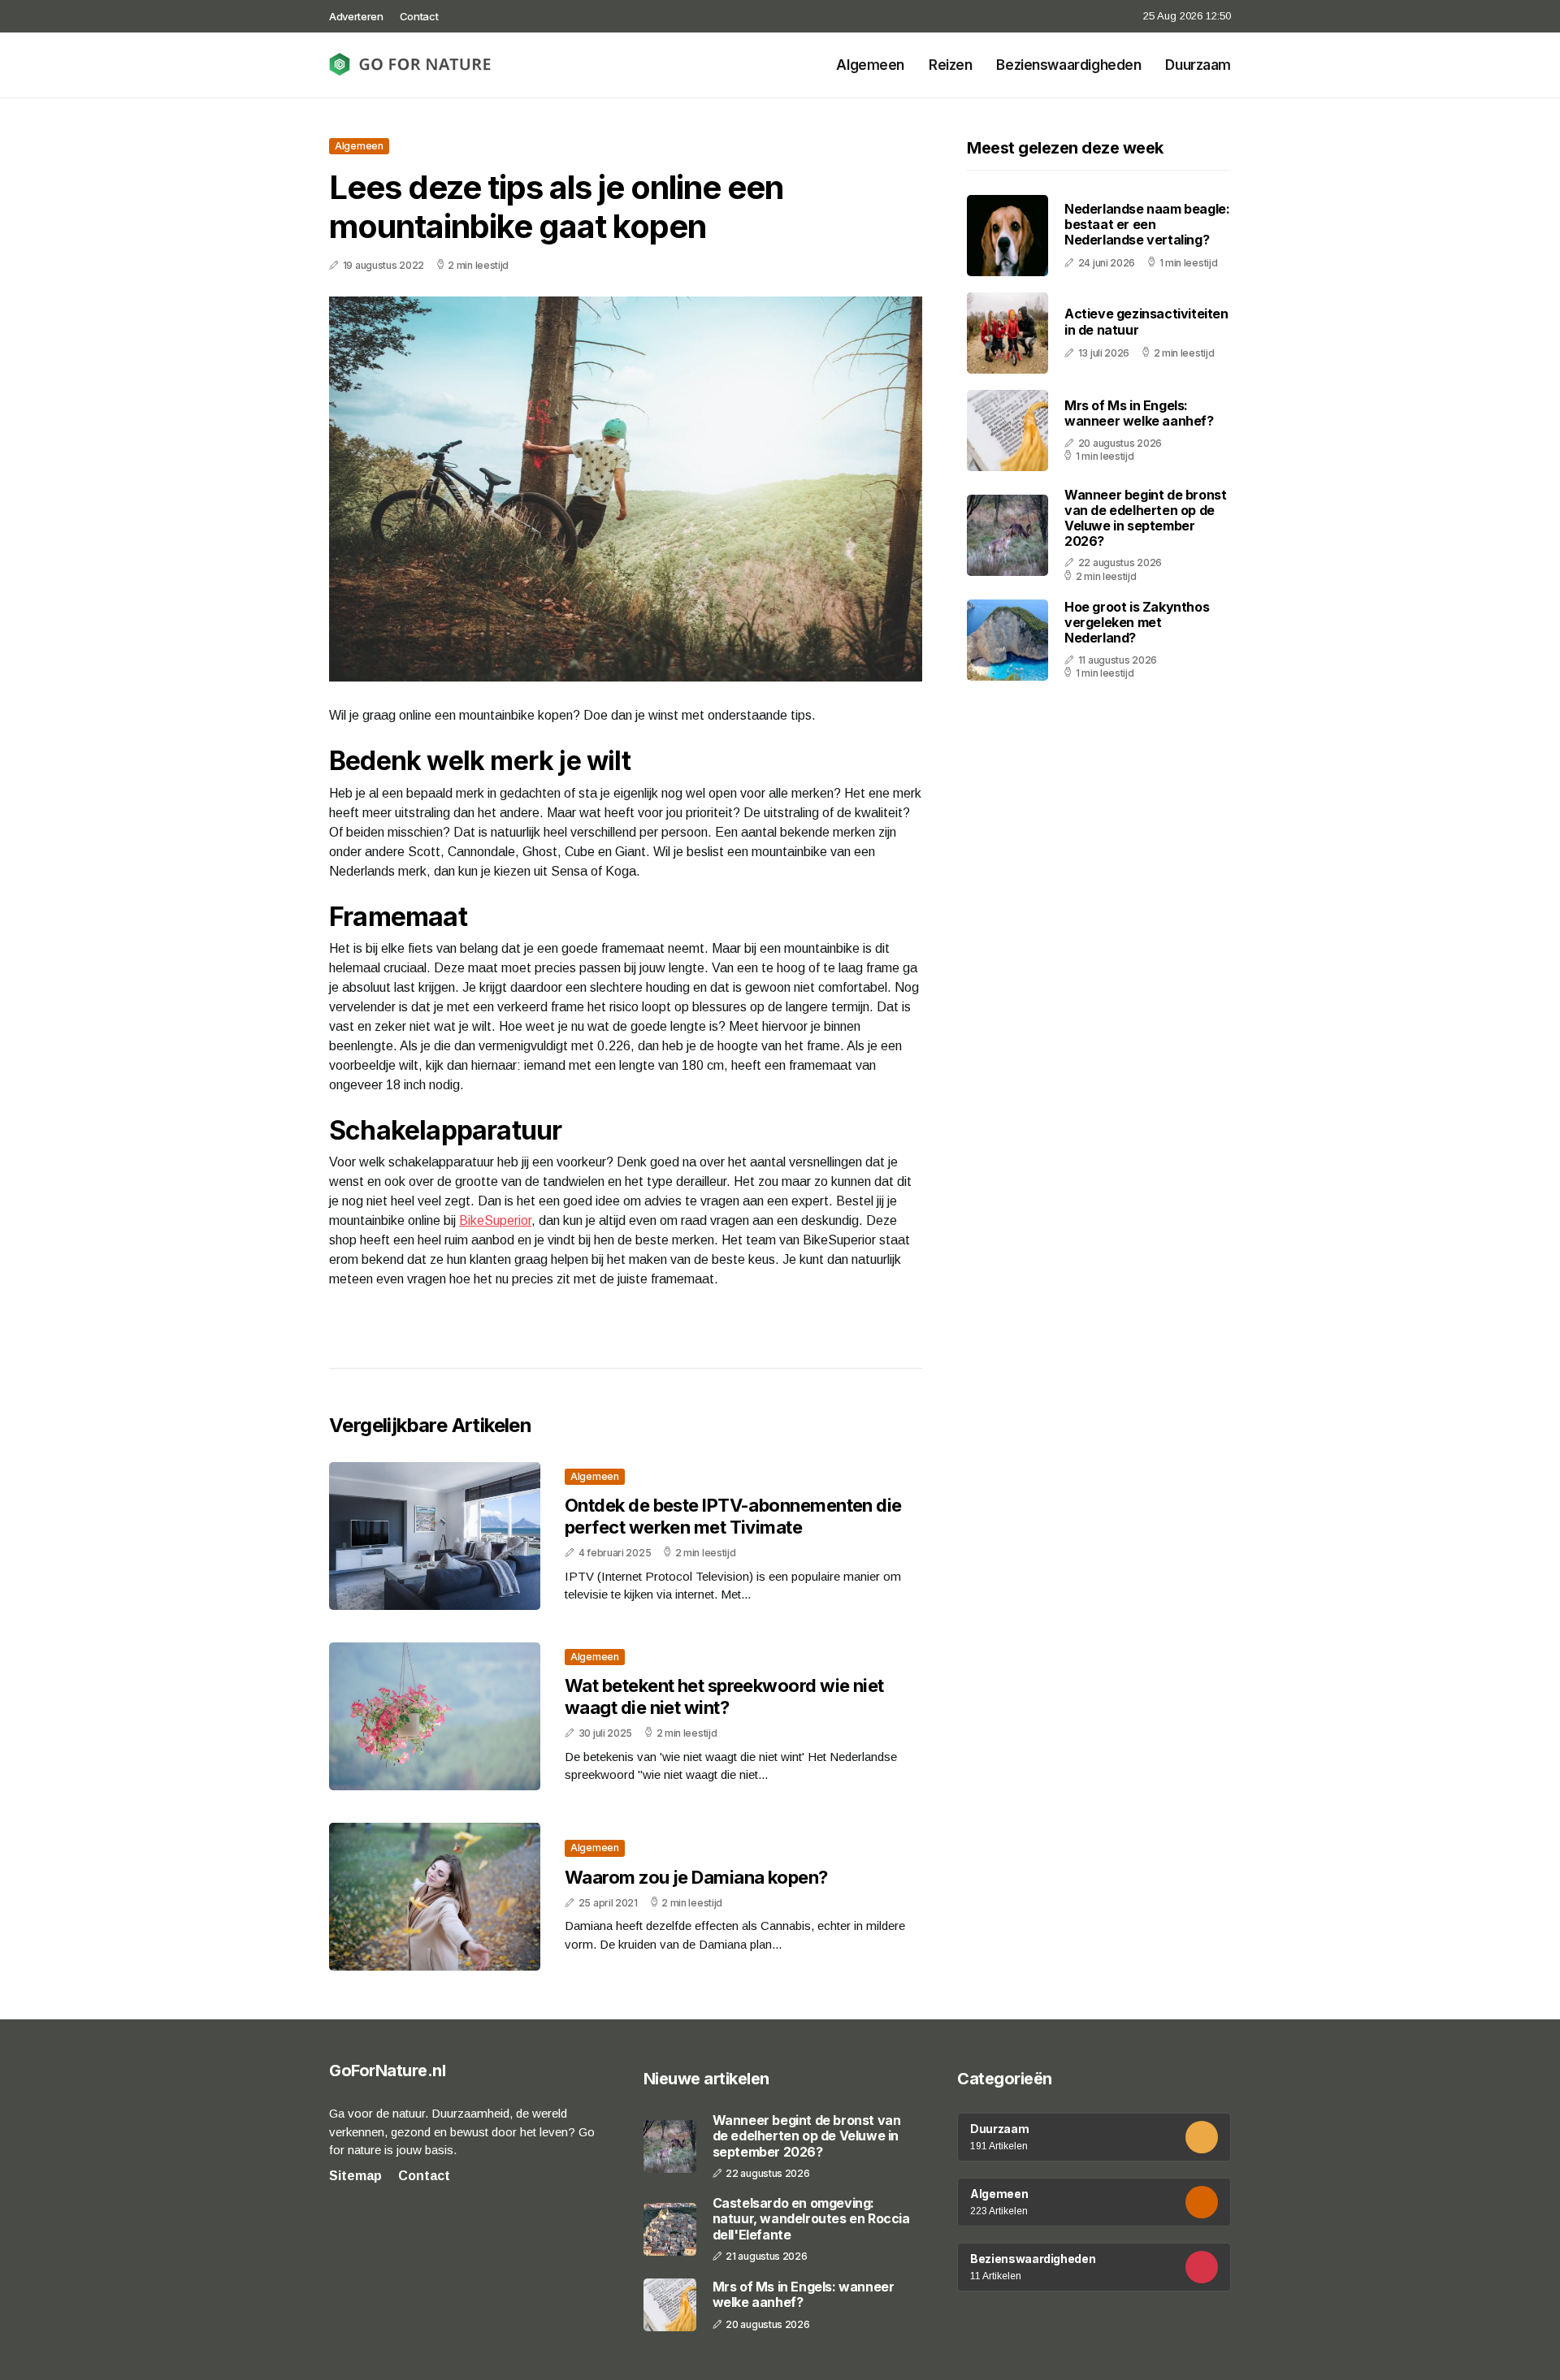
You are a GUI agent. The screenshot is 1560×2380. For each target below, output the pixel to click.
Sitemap (355, 2176)
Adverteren (356, 16)
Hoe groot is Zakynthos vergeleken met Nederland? (1137, 622)
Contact (419, 16)
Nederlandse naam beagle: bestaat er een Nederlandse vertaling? (1147, 224)
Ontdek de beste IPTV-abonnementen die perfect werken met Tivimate (733, 1516)
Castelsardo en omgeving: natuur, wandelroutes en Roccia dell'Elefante (811, 2219)
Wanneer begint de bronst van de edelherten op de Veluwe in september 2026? (1145, 518)
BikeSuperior (495, 1220)
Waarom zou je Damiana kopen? (696, 1877)
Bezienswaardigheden (1068, 65)
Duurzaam (1198, 65)
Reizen (950, 65)
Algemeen (870, 65)
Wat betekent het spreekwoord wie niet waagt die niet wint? (724, 1696)
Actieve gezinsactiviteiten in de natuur (1146, 322)
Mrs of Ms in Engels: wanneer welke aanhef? (1139, 413)
